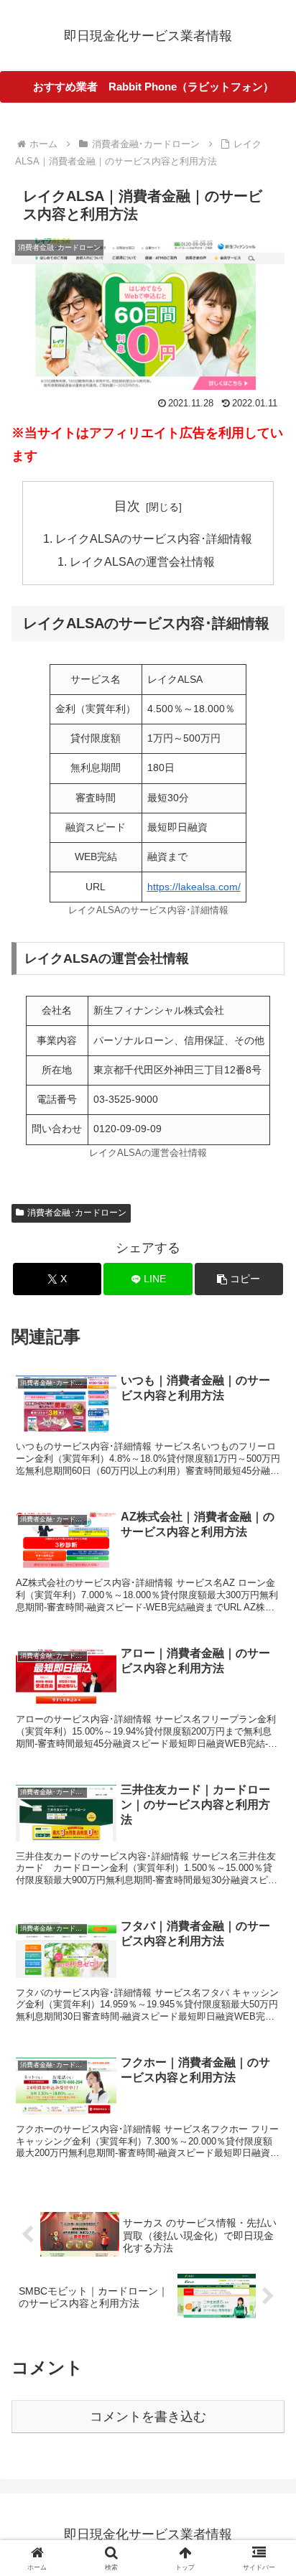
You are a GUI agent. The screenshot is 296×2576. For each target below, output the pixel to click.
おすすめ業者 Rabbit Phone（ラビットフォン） (153, 87)
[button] (239, 1279)
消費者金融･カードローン (77, 1213)
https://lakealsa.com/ (194, 887)
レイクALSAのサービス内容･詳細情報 (154, 538)
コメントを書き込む (148, 2417)
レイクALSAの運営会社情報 (142, 561)
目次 (127, 506)
